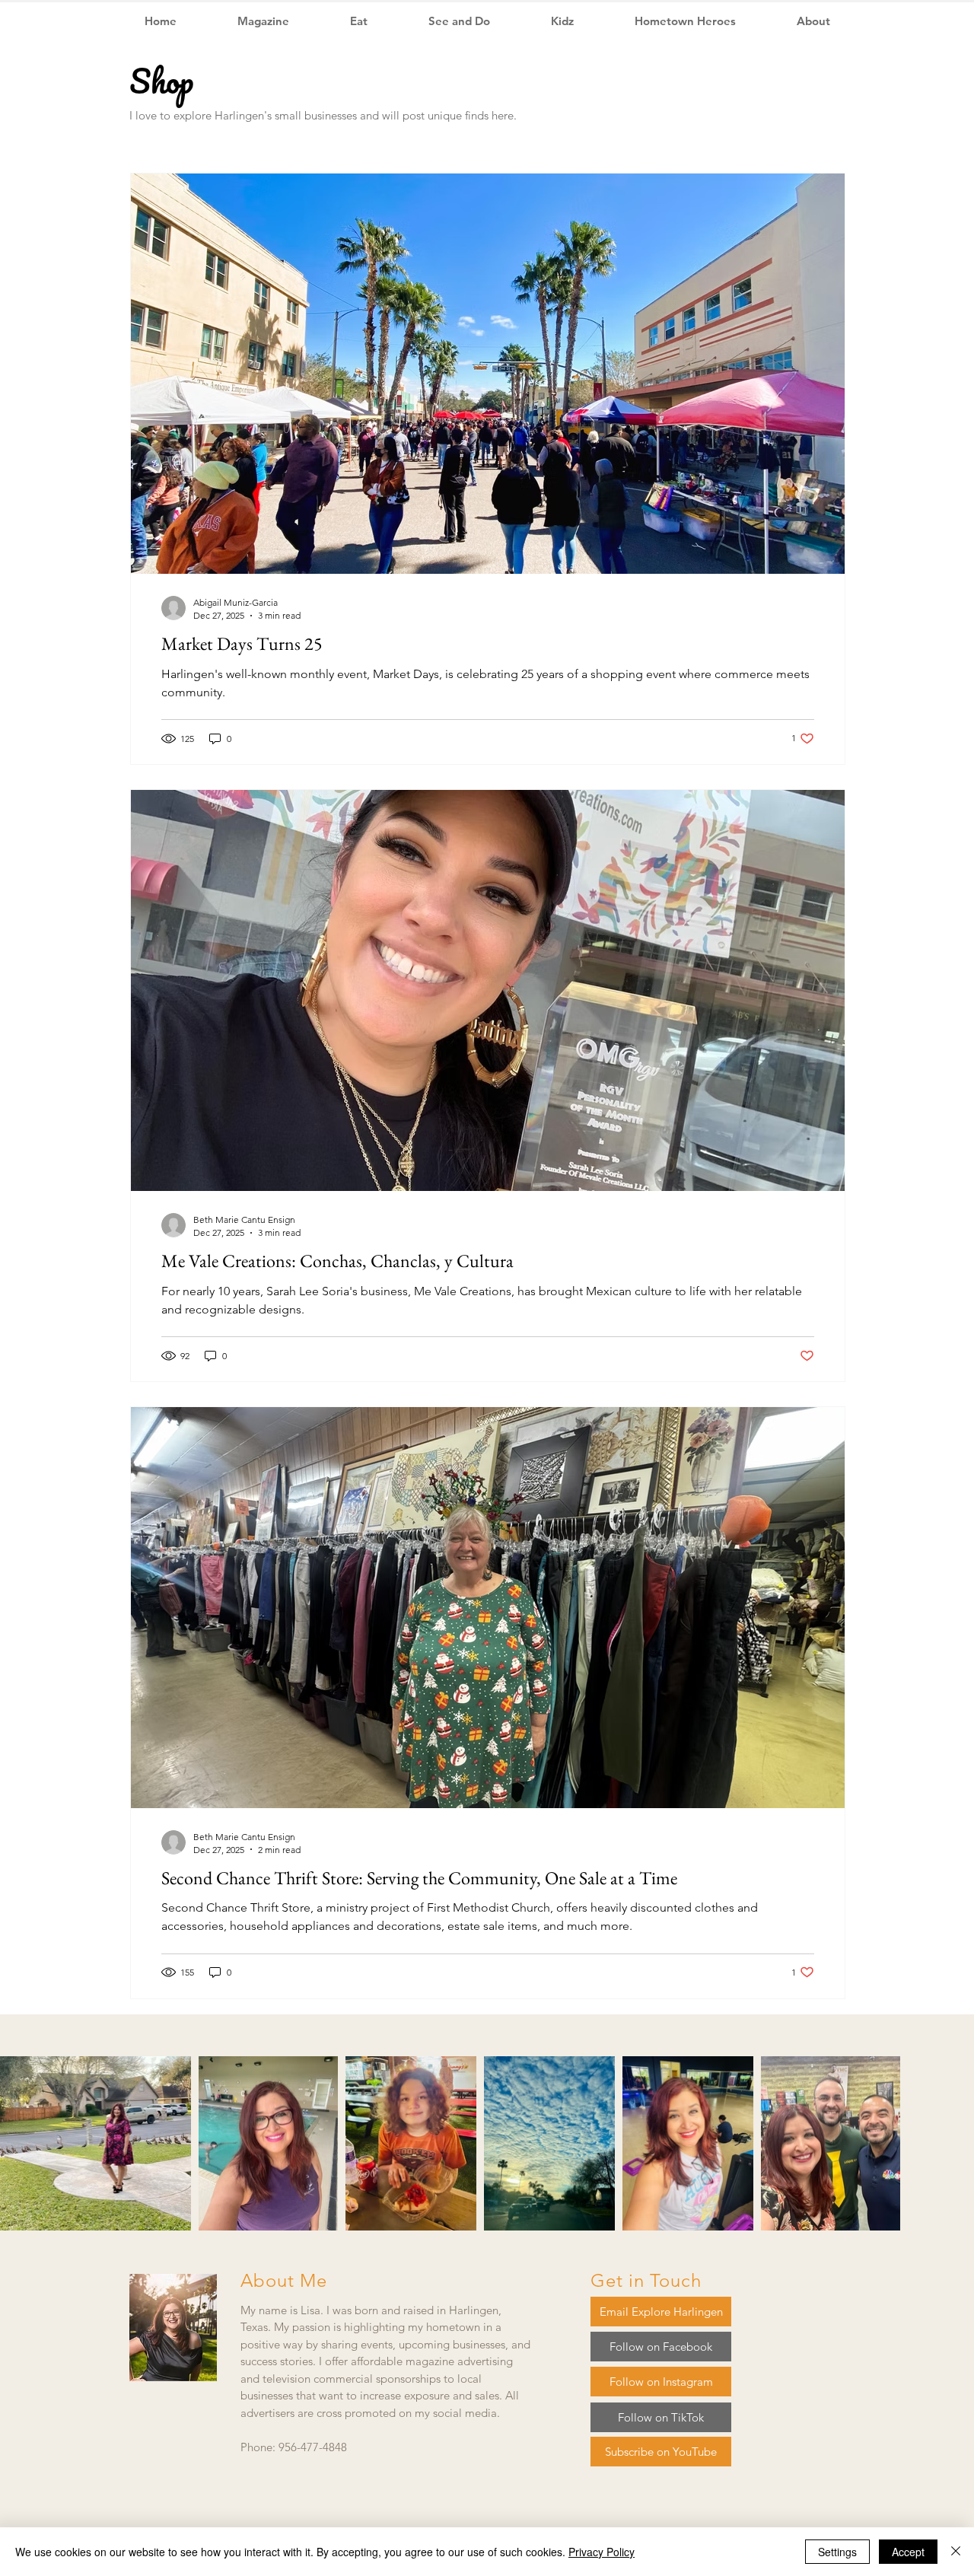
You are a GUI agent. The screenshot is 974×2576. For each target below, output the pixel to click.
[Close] (956, 2552)
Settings (837, 2552)
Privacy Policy (602, 2552)
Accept (908, 2552)
